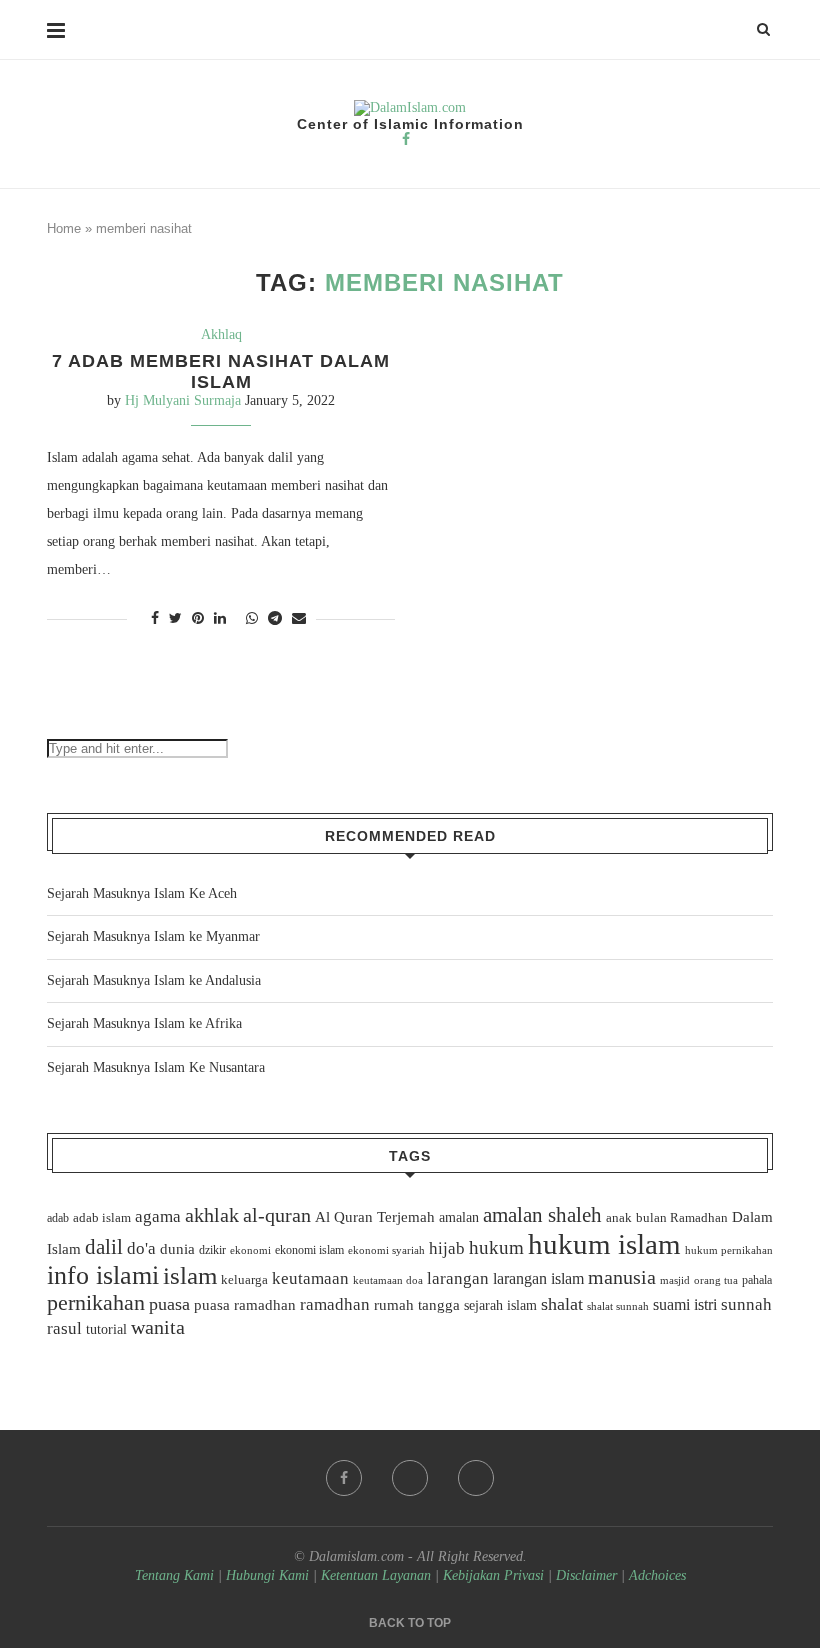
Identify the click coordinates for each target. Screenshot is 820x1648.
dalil (104, 1247)
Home (64, 228)
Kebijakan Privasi (493, 1575)
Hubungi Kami (267, 1575)
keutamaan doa (388, 1280)
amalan (459, 1217)
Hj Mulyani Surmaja (183, 400)
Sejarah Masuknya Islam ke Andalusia (154, 980)
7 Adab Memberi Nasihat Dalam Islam (221, 371)
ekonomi (250, 1250)
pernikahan (96, 1303)
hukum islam (604, 1244)
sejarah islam (500, 1305)
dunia (177, 1249)
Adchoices (657, 1575)
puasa (169, 1304)
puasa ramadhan (245, 1304)
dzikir (212, 1250)
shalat (562, 1304)
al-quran (277, 1215)
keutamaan (310, 1278)
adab (58, 1218)
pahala (757, 1280)
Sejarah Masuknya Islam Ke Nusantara (156, 1067)
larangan (458, 1278)
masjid (675, 1280)
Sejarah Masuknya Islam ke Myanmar (153, 936)
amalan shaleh (542, 1215)
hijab (447, 1248)
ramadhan (335, 1304)
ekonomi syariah (386, 1250)
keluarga (244, 1280)
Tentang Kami (176, 1575)
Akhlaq (221, 334)
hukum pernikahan (729, 1250)
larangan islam (538, 1279)
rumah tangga (417, 1305)
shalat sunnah (618, 1306)
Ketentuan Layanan (376, 1575)
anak (619, 1218)
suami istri (685, 1305)
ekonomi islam (309, 1250)
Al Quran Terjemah (375, 1217)
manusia (622, 1277)
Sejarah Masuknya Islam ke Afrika (144, 1023)
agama (158, 1216)
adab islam (102, 1218)
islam (190, 1275)
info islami (103, 1275)
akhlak (212, 1215)
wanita (158, 1327)
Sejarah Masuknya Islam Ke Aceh (142, 893)
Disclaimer (586, 1575)
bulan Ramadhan (682, 1217)
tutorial (106, 1329)
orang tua (716, 1280)
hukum (496, 1247)
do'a (141, 1248)
